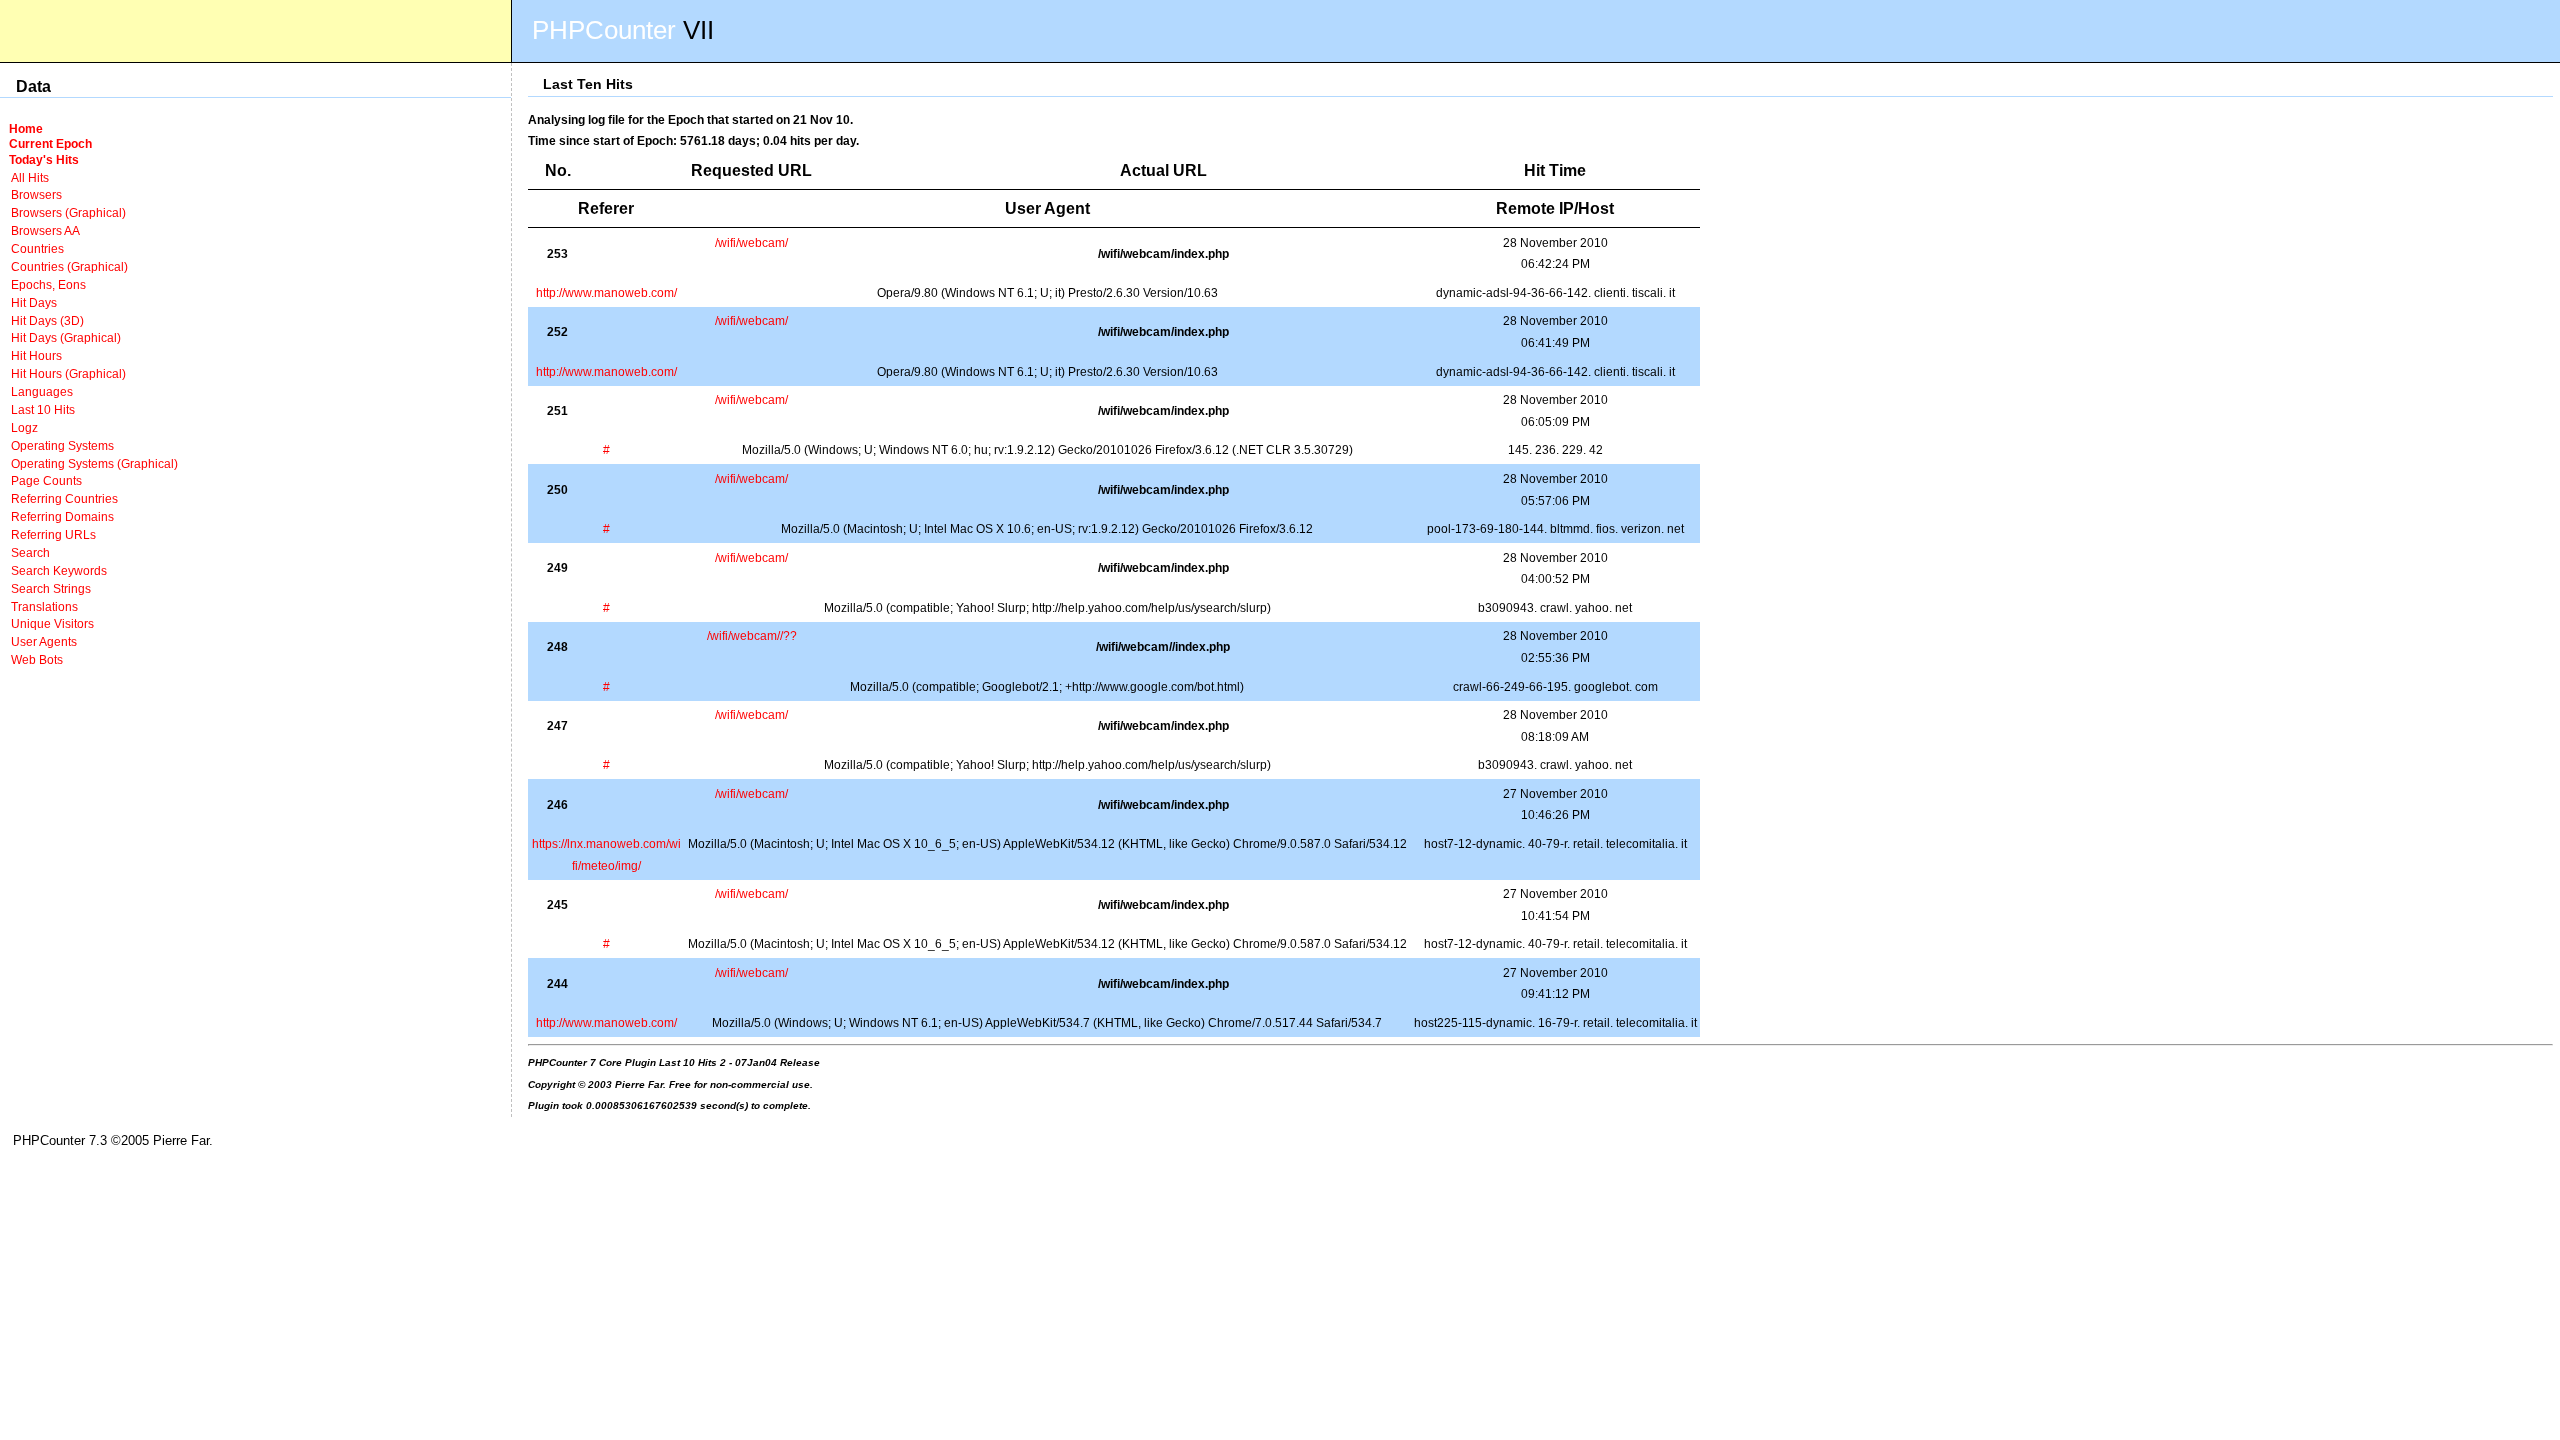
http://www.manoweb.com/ (606, 292)
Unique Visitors (52, 623)
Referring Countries (64, 498)
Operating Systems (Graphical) (94, 463)
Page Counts (46, 480)
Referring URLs (53, 534)
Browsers (36, 194)
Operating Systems (62, 445)
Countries (37, 248)
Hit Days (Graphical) (66, 337)
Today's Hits (44, 159)
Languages (42, 391)
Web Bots (37, 659)
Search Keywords (59, 570)
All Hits (30, 177)
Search (30, 552)
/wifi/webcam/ (751, 242)
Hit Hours (36, 355)
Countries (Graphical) (69, 266)
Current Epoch (50, 143)
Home (26, 128)
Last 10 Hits (43, 409)
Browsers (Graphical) (68, 212)
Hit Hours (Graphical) (68, 373)
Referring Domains (62, 516)
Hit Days (34, 302)
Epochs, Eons (48, 284)
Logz (24, 427)
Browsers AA (45, 230)
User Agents (44, 641)
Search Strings (51, 588)
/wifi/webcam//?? (752, 635)
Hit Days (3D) (47, 320)
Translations (44, 606)
